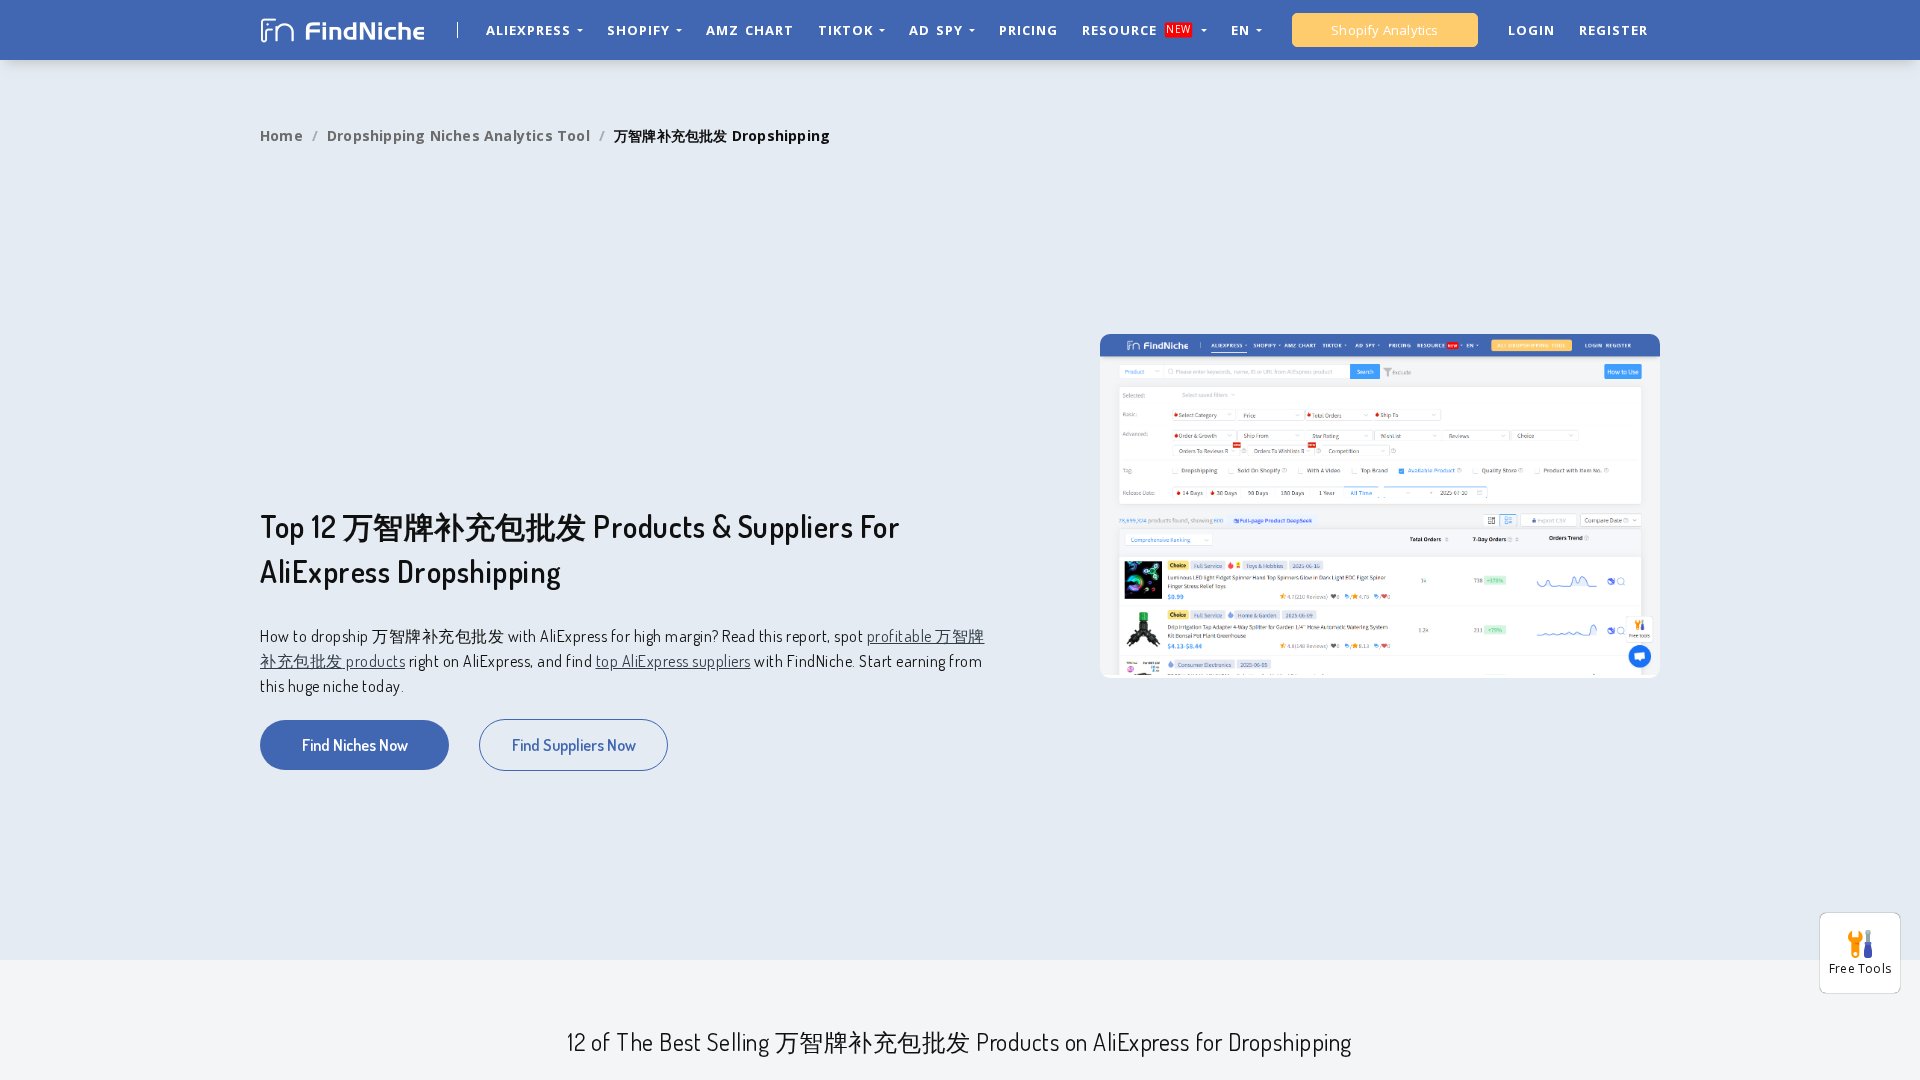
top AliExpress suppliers (673, 661)
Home (281, 135)
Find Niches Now (355, 745)
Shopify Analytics (1384, 30)
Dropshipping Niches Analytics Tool (458, 135)
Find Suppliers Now (574, 745)
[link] (281, 136)
